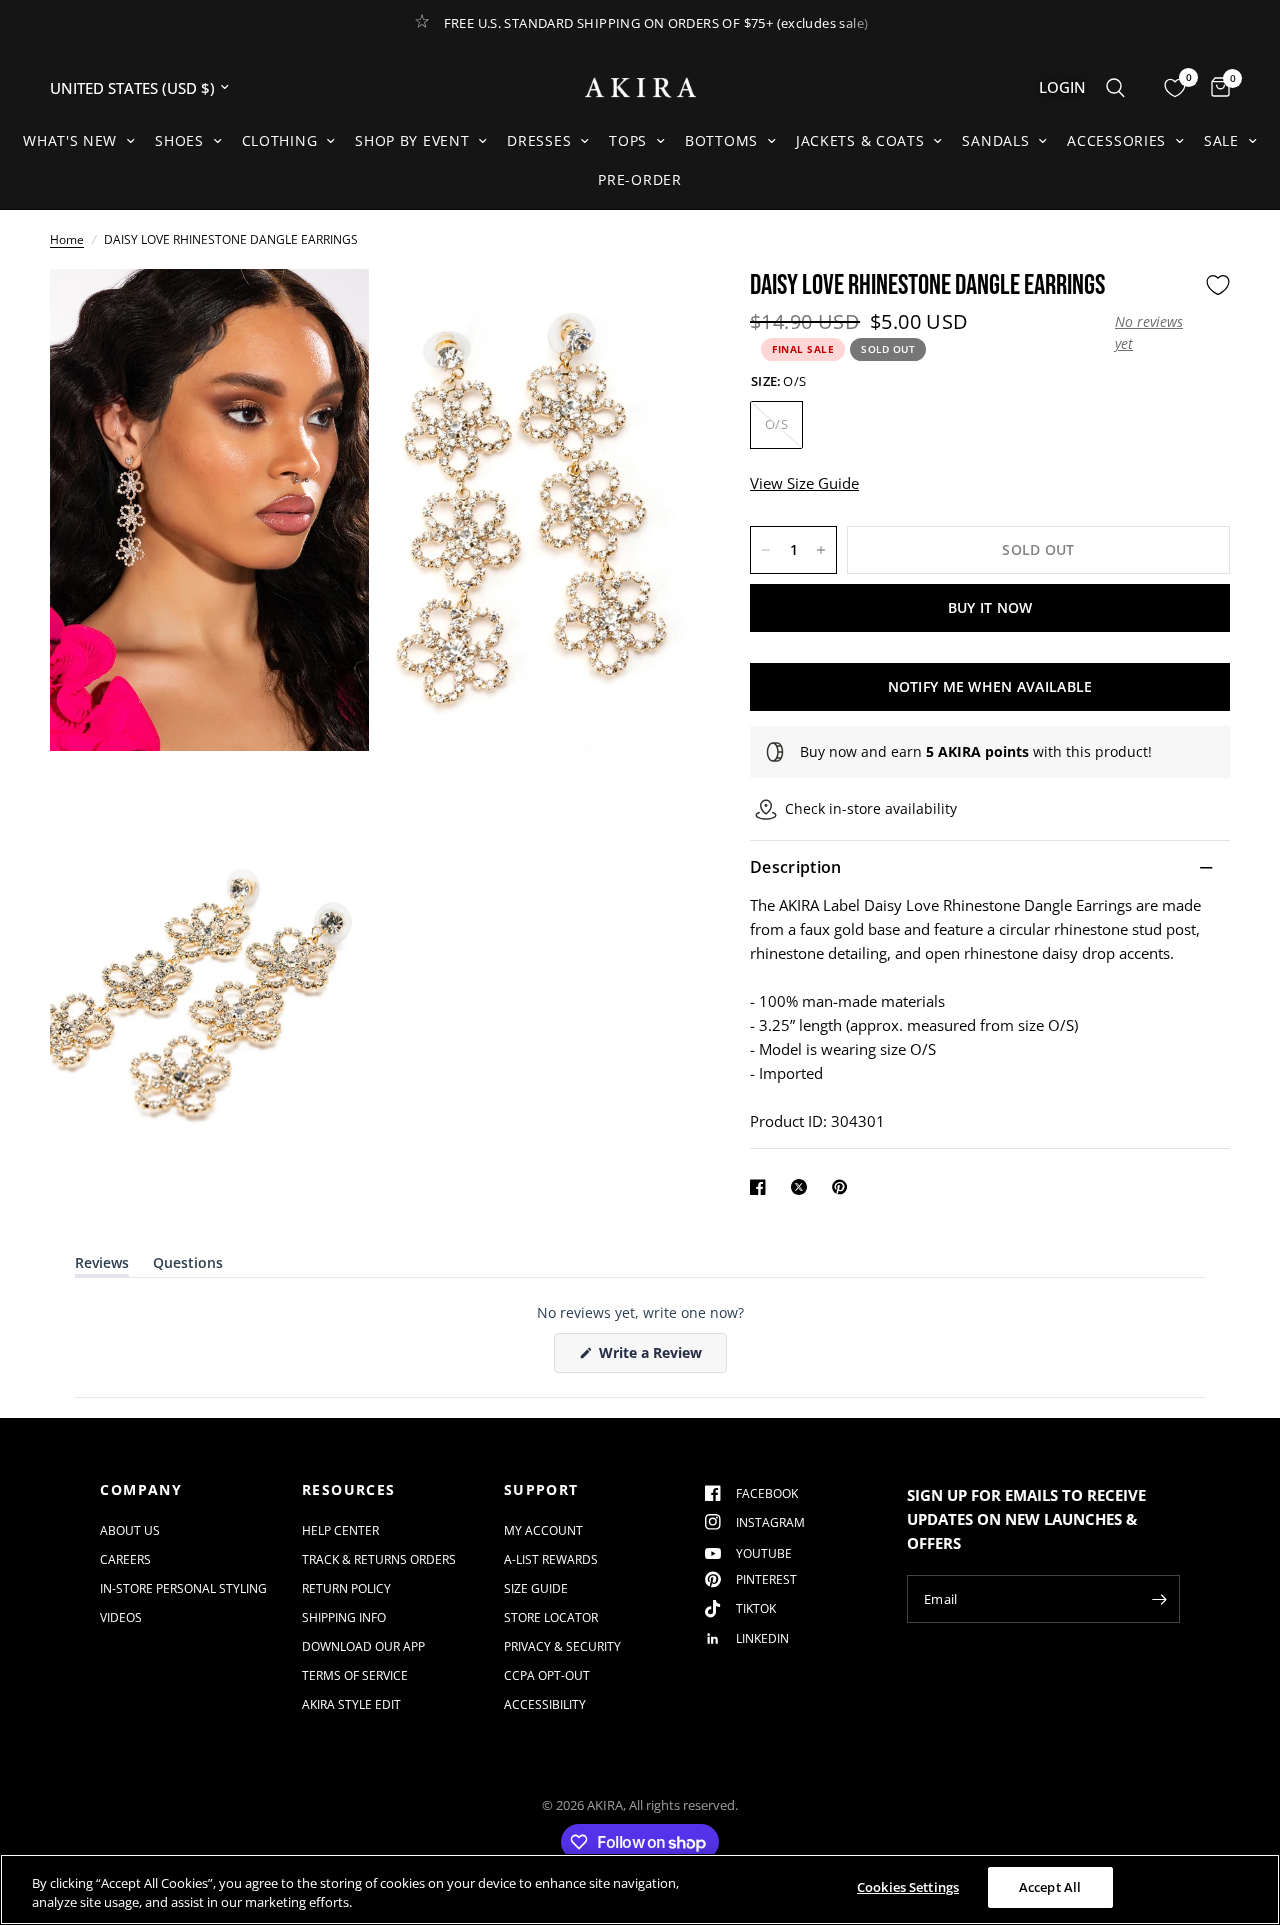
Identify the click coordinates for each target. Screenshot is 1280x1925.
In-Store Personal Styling (183, 1588)
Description (796, 868)
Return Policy (346, 1588)
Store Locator (551, 1617)
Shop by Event (412, 140)
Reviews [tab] (102, 1266)
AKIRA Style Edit (351, 1704)
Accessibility (545, 1704)
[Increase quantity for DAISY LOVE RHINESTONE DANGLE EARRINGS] (821, 550)
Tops (628, 140)
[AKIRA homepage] (640, 87)
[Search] (1115, 87)
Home (67, 239)
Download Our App (363, 1646)
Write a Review (654, 1357)
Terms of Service (355, 1675)
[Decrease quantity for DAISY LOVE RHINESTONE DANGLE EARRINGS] (766, 550)
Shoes (179, 140)
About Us (130, 1530)
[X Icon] (803, 1187)
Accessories (1116, 140)
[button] (1155, 333)
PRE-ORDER (639, 179)
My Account (543, 1530)
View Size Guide (804, 483)
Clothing (280, 140)
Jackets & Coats (860, 140)
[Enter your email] (1160, 1599)
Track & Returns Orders (379, 1559)
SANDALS (995, 140)
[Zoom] (327, 311)
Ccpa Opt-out (547, 1675)
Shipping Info (344, 1617)
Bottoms (721, 140)
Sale (1221, 140)
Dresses (539, 140)
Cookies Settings (908, 1887)
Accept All (1050, 1887)
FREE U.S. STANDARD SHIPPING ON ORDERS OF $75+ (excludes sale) (656, 23)
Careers (125, 1559)
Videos (121, 1617)
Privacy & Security (562, 1646)
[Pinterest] (844, 1187)
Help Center (340, 1530)
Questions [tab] (188, 1266)
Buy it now (990, 607)
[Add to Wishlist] (1218, 285)
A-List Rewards (551, 1559)
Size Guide (536, 1588)
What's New (70, 140)
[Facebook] (762, 1187)
